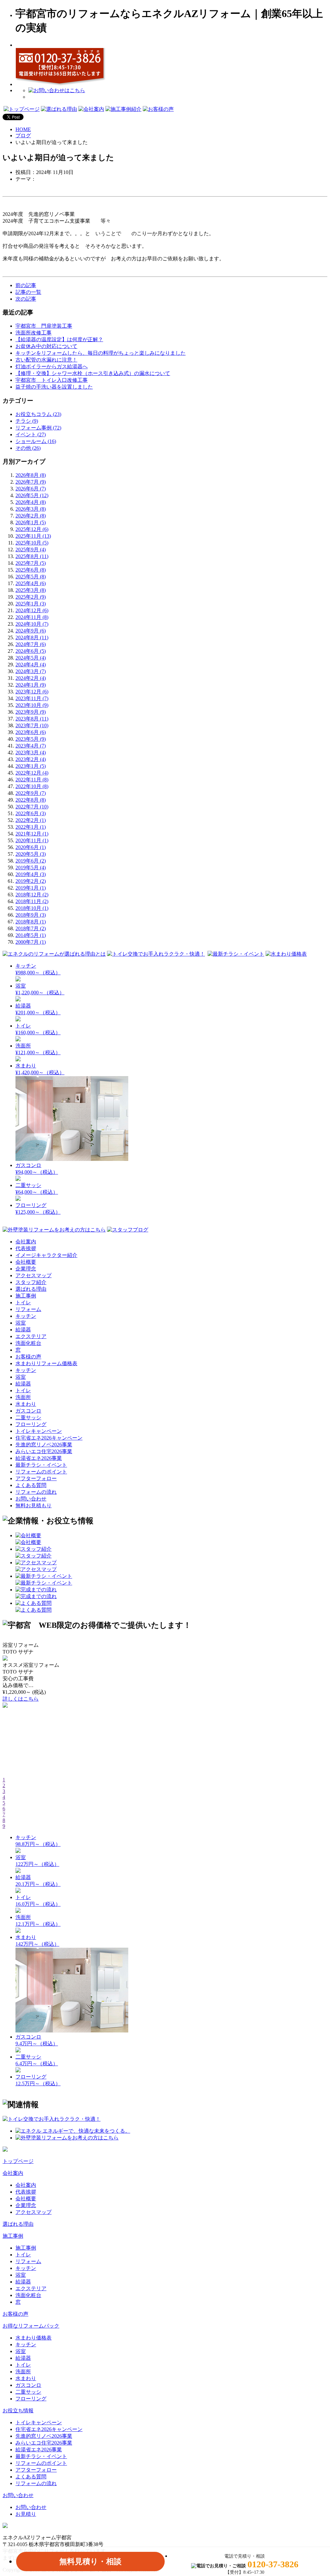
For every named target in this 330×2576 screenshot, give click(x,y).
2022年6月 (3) (31, 813)
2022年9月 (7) (31, 793)
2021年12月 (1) (32, 834)
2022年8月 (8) (31, 800)
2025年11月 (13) (33, 536)
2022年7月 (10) (32, 807)
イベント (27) (31, 434)
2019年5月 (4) (31, 868)
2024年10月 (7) (32, 624)
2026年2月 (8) (31, 516)
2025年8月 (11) (32, 556)
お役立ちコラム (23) (38, 414)
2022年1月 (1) (31, 827)
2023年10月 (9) (32, 705)
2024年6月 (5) (31, 651)
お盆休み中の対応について (46, 346)
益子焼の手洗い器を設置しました (54, 387)
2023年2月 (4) (31, 759)
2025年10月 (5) (32, 543)
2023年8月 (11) (32, 719)
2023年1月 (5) (31, 766)
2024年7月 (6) (31, 644)
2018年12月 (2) (32, 895)
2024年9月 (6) (31, 631)
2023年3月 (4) (31, 753)
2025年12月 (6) (32, 529)
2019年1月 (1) (31, 888)
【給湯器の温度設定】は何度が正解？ (59, 339)
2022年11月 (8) (32, 780)
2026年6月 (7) (31, 489)
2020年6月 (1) (31, 847)
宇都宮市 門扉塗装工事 (44, 326)
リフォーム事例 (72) (38, 428)
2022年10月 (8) (32, 786)
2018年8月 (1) (31, 922)
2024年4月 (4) (31, 665)
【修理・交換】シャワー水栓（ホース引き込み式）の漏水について (93, 373)
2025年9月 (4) (31, 550)
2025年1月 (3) (31, 604)
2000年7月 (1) (31, 942)
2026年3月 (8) (31, 509)
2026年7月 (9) (31, 482)
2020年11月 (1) (32, 840)
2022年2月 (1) (31, 820)
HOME (23, 129)
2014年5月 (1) (31, 935)
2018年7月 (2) (31, 928)
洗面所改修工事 (34, 333)
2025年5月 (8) (31, 577)
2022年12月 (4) (32, 773)
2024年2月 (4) (31, 678)
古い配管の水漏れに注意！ (46, 360)
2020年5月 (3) (31, 854)
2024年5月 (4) (31, 658)
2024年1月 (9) (31, 685)
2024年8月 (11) (32, 637)
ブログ (23, 135)
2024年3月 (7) (31, 671)
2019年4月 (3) (31, 874)
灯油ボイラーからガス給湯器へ (52, 367)
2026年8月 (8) (31, 475)
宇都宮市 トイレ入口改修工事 (52, 380)
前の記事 (26, 285)
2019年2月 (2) (31, 881)
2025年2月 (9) (31, 597)
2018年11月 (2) (32, 901)
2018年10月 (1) (32, 908)
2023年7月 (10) (32, 725)
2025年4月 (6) (31, 583)
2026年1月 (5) (31, 522)
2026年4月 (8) (31, 502)
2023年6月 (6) (31, 732)
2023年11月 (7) (32, 698)
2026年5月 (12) (32, 495)
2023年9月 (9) (31, 712)
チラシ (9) (27, 421)
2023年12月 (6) (32, 692)
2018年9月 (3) (31, 915)
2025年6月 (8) (31, 570)
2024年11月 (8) (32, 617)
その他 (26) (28, 448)
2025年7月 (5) (31, 563)
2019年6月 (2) (31, 861)
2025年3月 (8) (31, 590)
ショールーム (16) (36, 441)
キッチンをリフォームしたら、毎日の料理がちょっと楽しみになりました (101, 353)
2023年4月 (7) (31, 746)
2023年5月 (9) (31, 739)
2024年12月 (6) (32, 610)
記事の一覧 (28, 292)
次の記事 (26, 299)
